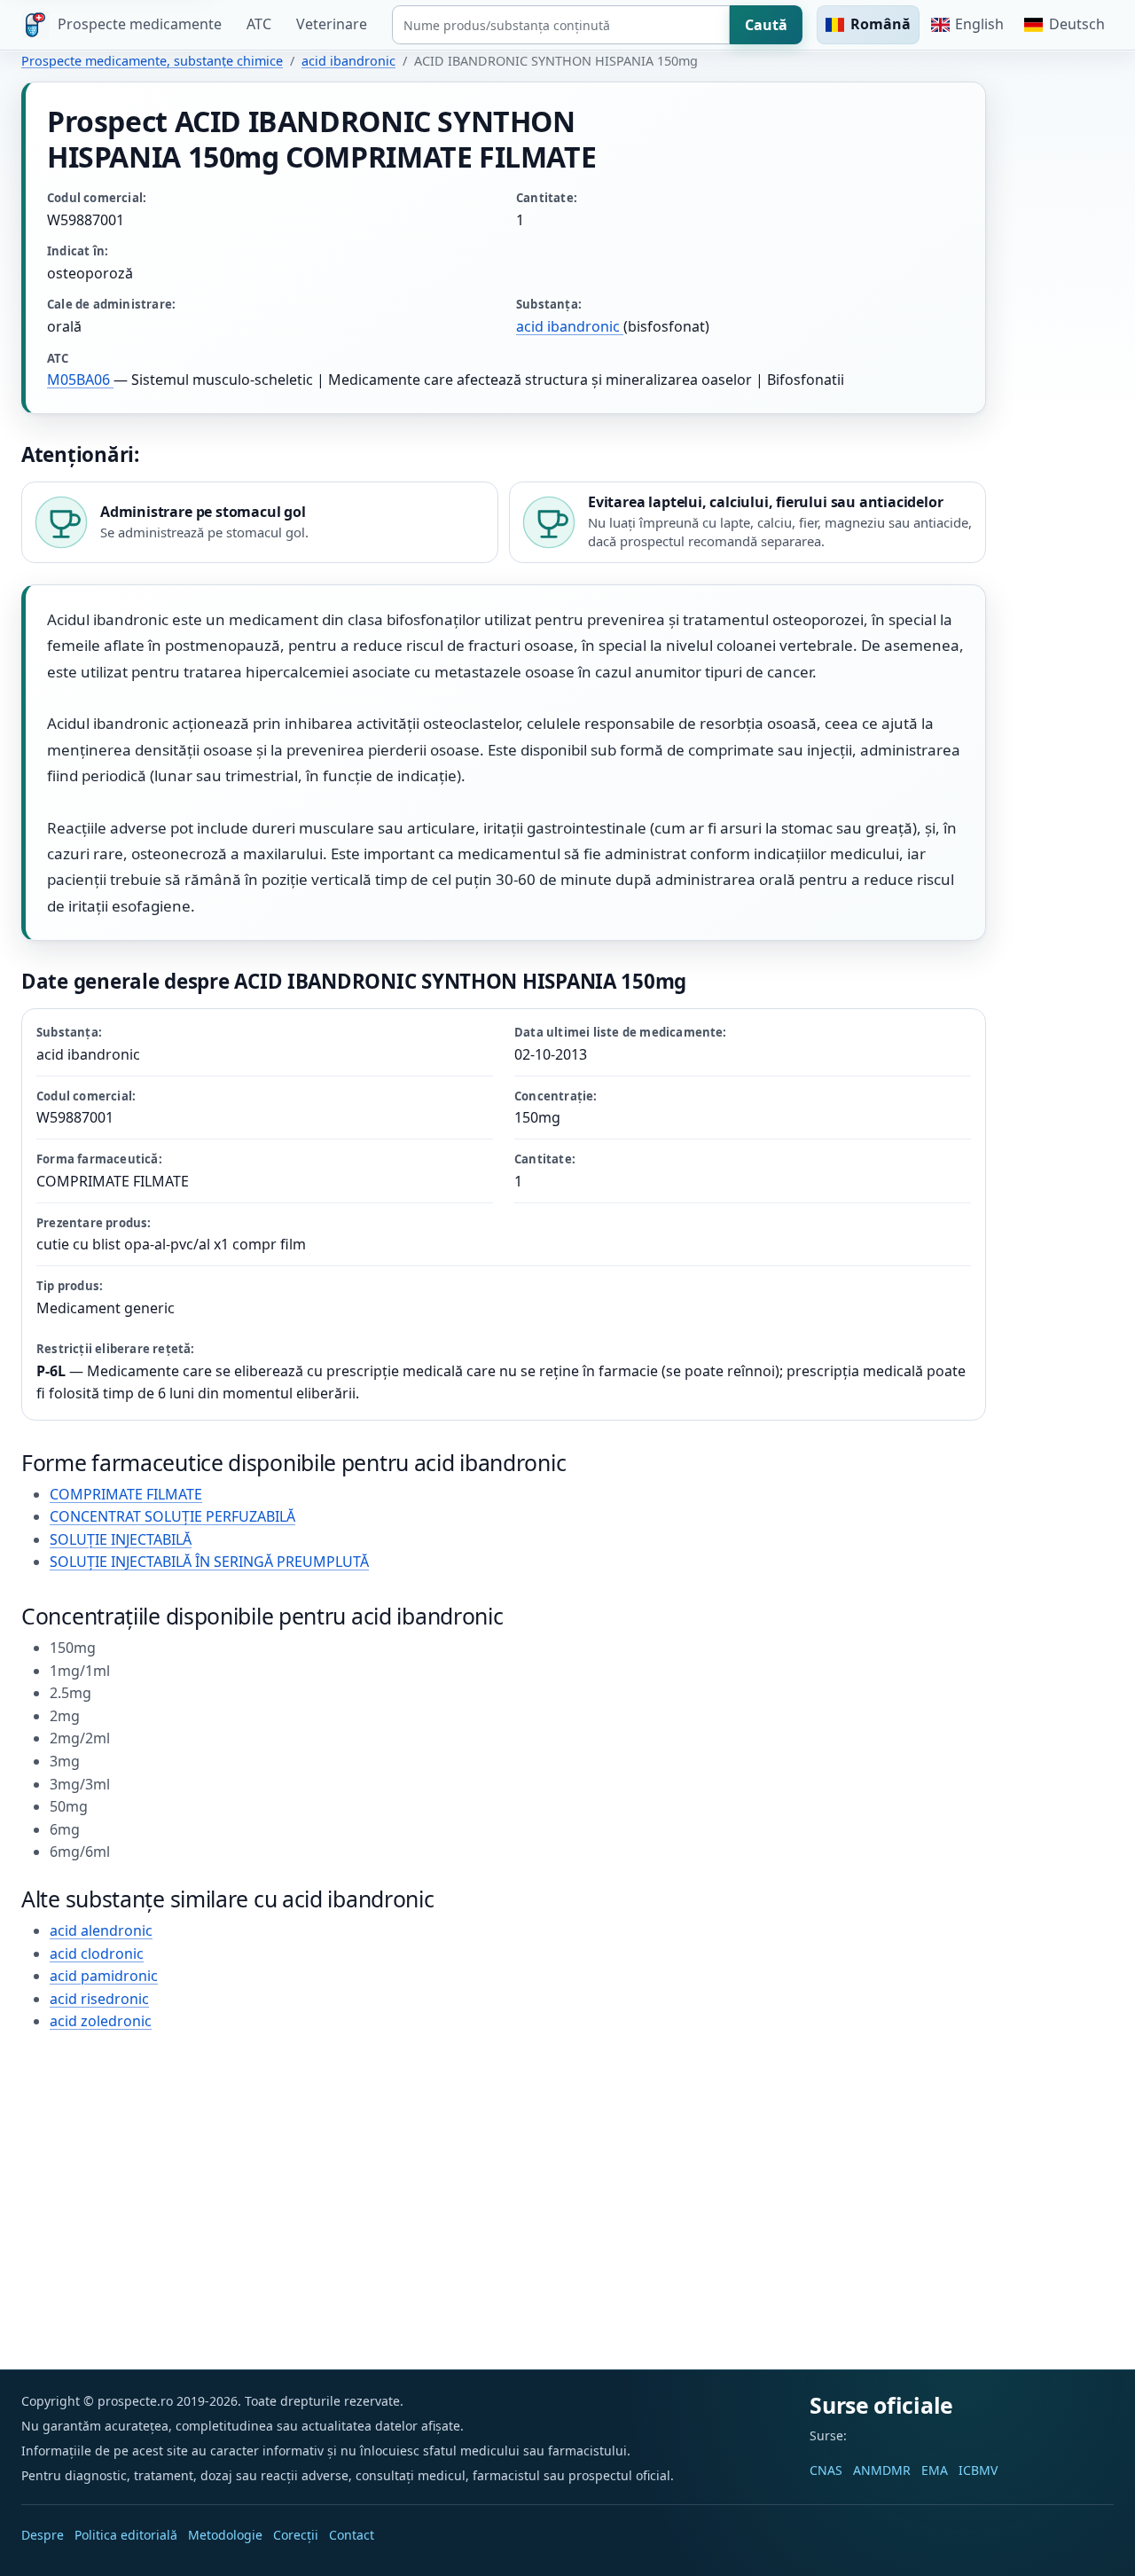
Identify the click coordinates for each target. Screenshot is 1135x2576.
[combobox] (561, 25)
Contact (352, 2535)
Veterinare (332, 24)
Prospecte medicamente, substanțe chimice (152, 61)
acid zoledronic (101, 2021)
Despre (43, 2535)
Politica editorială (126, 2535)
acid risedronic (99, 1999)
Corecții (296, 2535)
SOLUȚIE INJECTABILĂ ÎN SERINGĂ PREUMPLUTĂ (209, 1562)
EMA (935, 2470)
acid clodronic (97, 1954)
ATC (259, 24)
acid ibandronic (348, 61)
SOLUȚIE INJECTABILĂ (121, 1539)
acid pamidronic (104, 1976)
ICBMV (978, 2470)
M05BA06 (80, 380)
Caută (766, 25)
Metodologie (225, 2535)
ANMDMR (882, 2470)
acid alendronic (101, 1930)
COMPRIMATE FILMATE (126, 1494)
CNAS (826, 2470)
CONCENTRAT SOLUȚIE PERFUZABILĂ (172, 1516)
